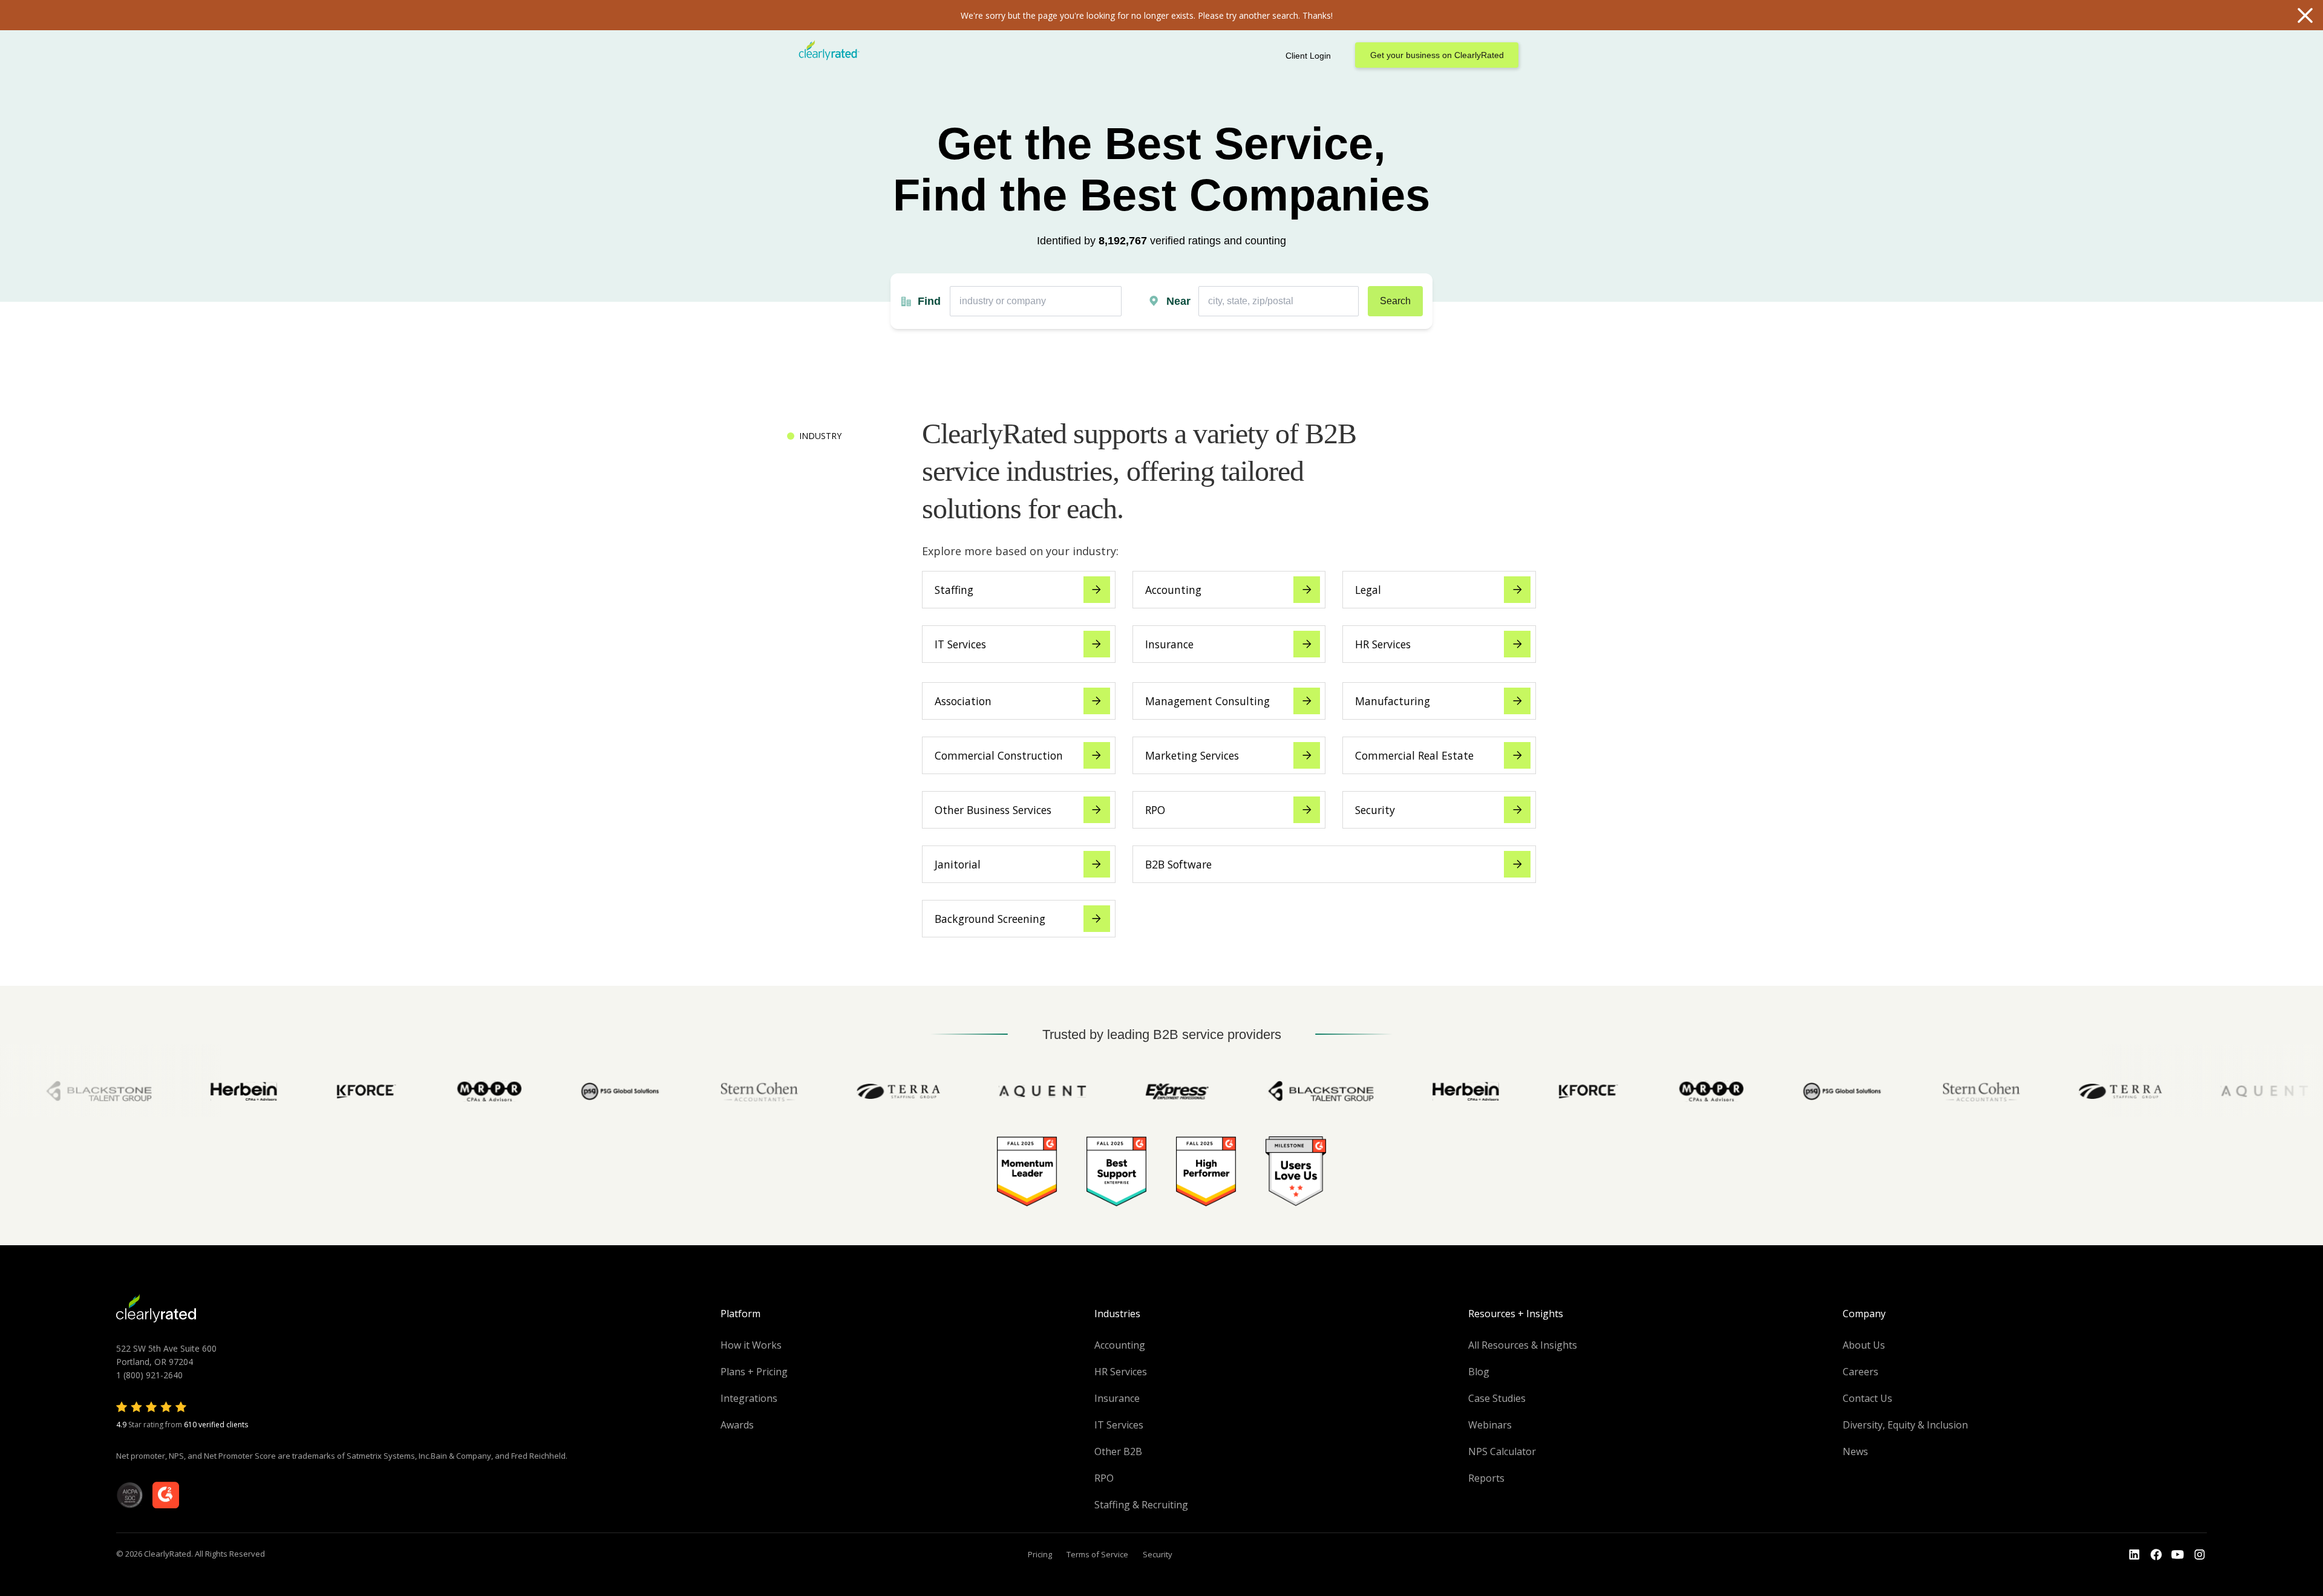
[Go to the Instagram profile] (2200, 1555)
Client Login (1308, 56)
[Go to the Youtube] (2156, 1555)
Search (1395, 301)
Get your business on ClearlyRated (1437, 55)
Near (1178, 301)
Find (929, 301)
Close (2305, 15)
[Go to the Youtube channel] (2178, 1555)
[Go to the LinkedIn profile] (2134, 1555)
